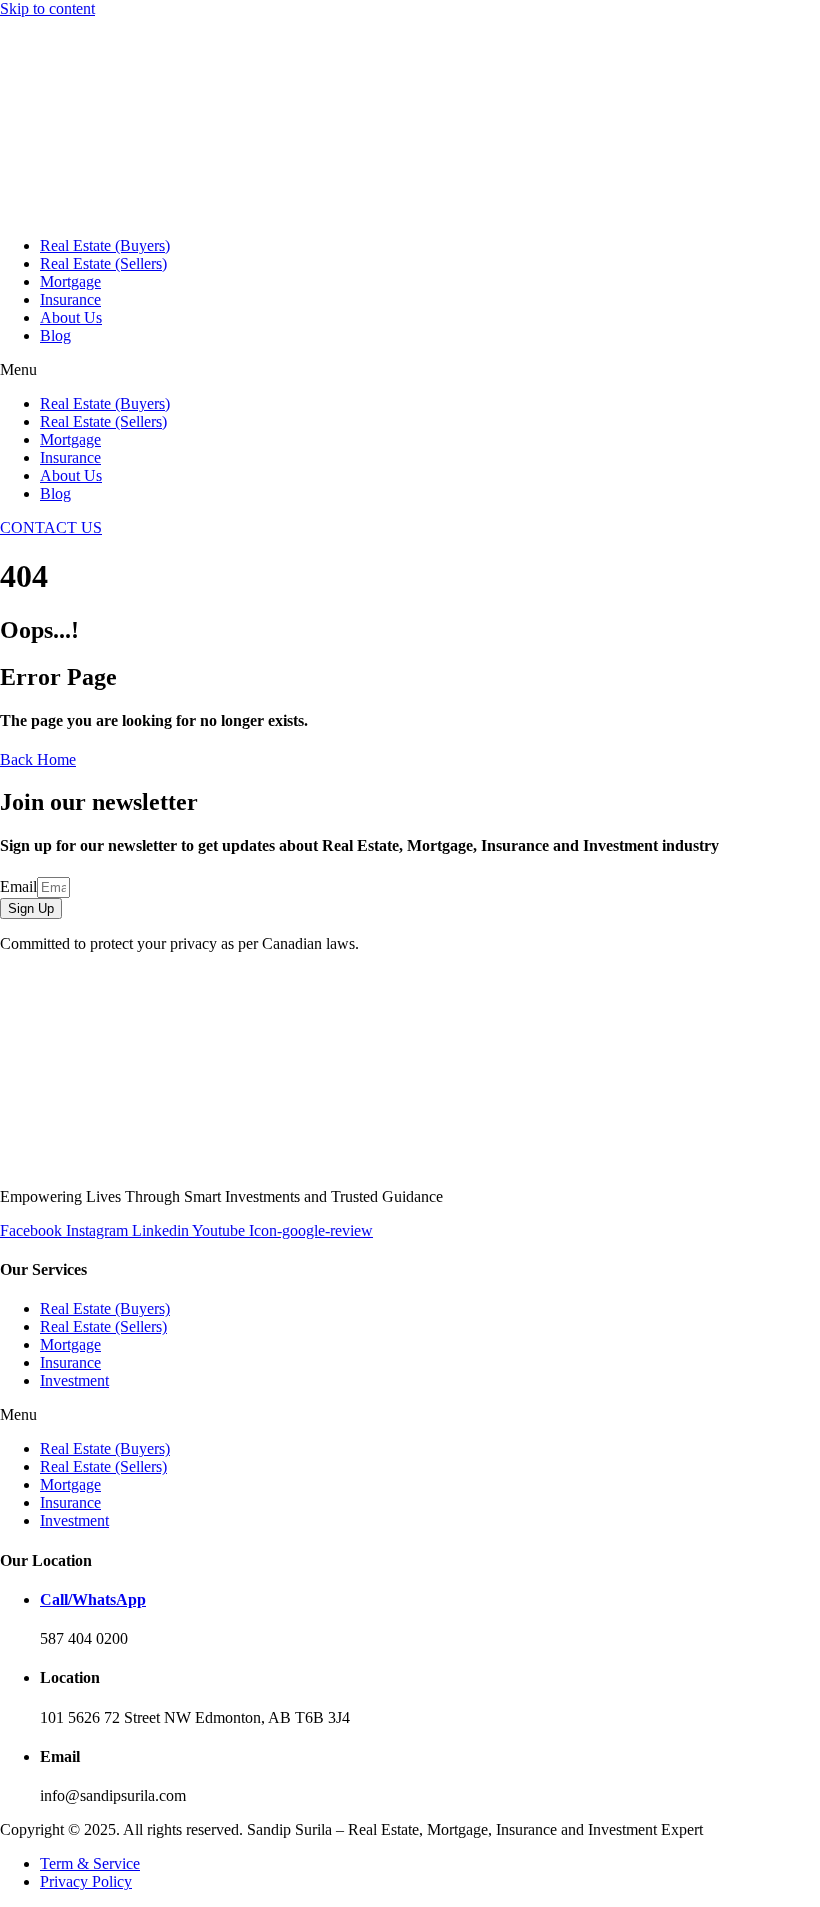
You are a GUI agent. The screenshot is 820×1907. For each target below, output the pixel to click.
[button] (410, 370)
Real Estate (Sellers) (103, 263)
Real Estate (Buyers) (105, 245)
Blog (55, 335)
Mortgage (70, 281)
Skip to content (47, 8)
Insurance (70, 299)
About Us (71, 317)
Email (18, 886)
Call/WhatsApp (93, 1599)
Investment (74, 1380)
